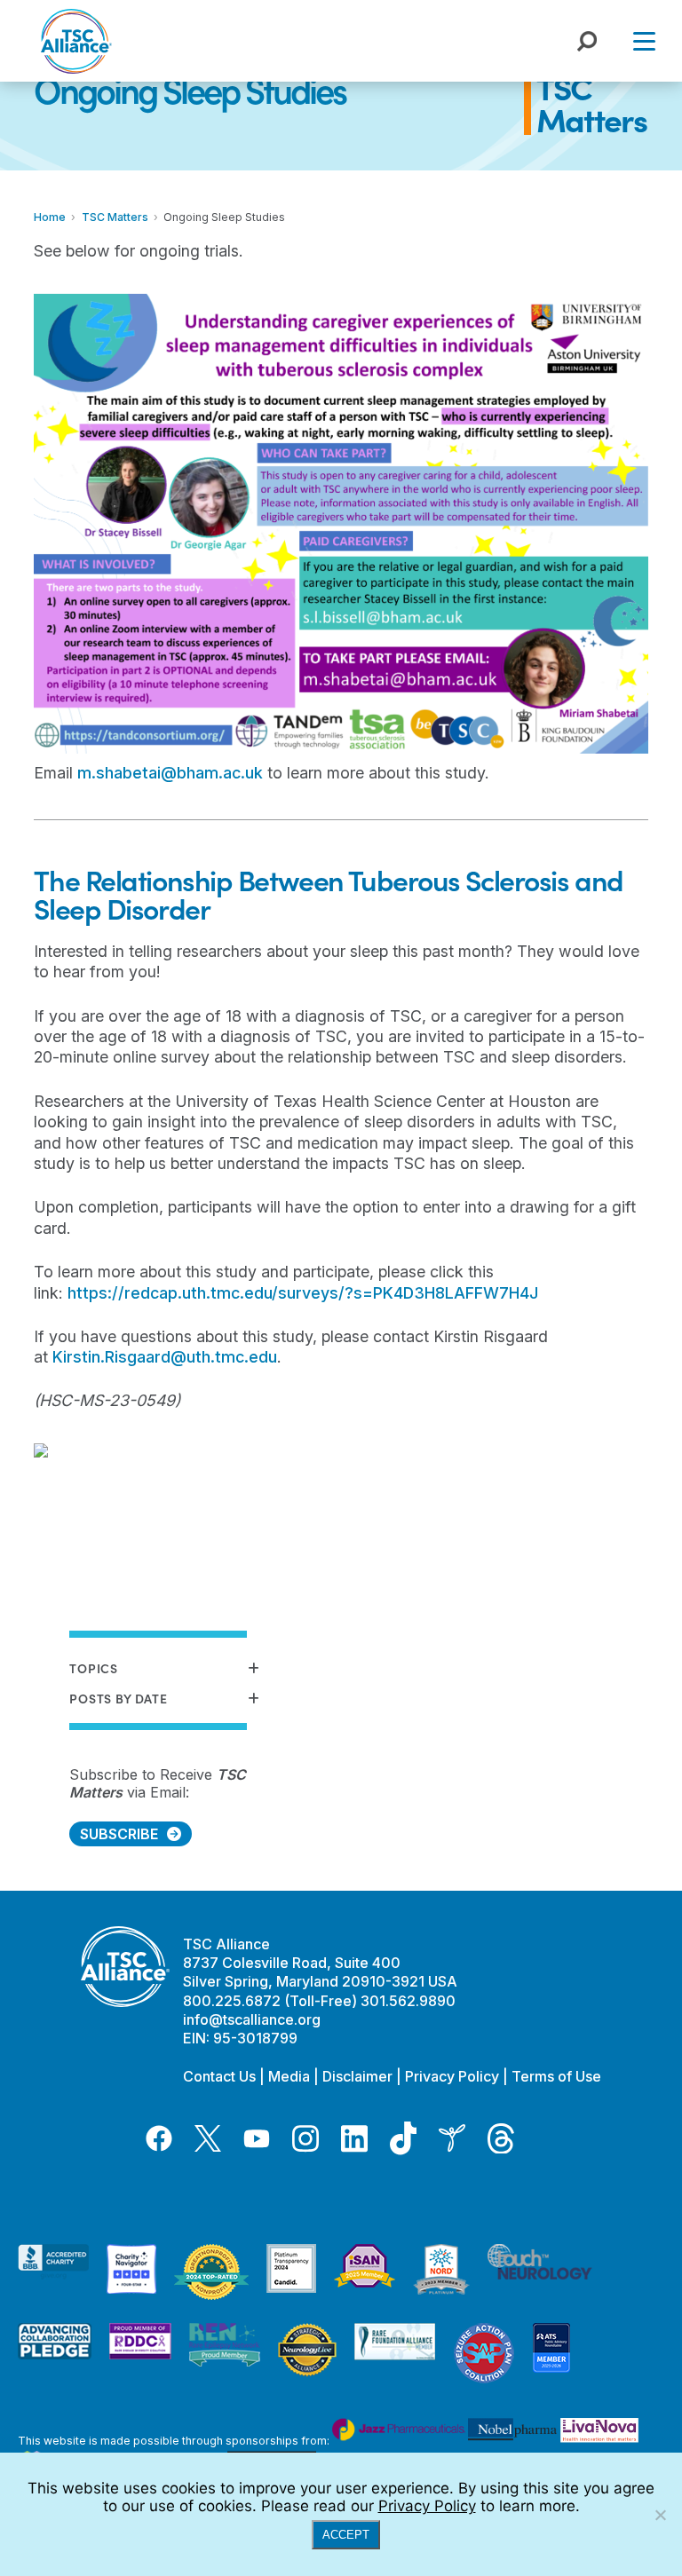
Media (289, 2076)
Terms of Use (556, 2076)
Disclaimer (357, 2076)
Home (50, 217)
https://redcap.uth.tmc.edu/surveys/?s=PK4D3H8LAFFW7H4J (303, 1293)
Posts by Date (118, 1699)
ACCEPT (346, 2535)
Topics (93, 1668)
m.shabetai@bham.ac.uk (170, 773)
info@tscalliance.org (252, 2019)
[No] (660, 2515)
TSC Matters (591, 103)
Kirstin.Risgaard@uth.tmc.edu (165, 1357)
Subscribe (119, 1834)
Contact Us (219, 2076)
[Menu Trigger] (644, 40)
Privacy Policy (452, 2076)
